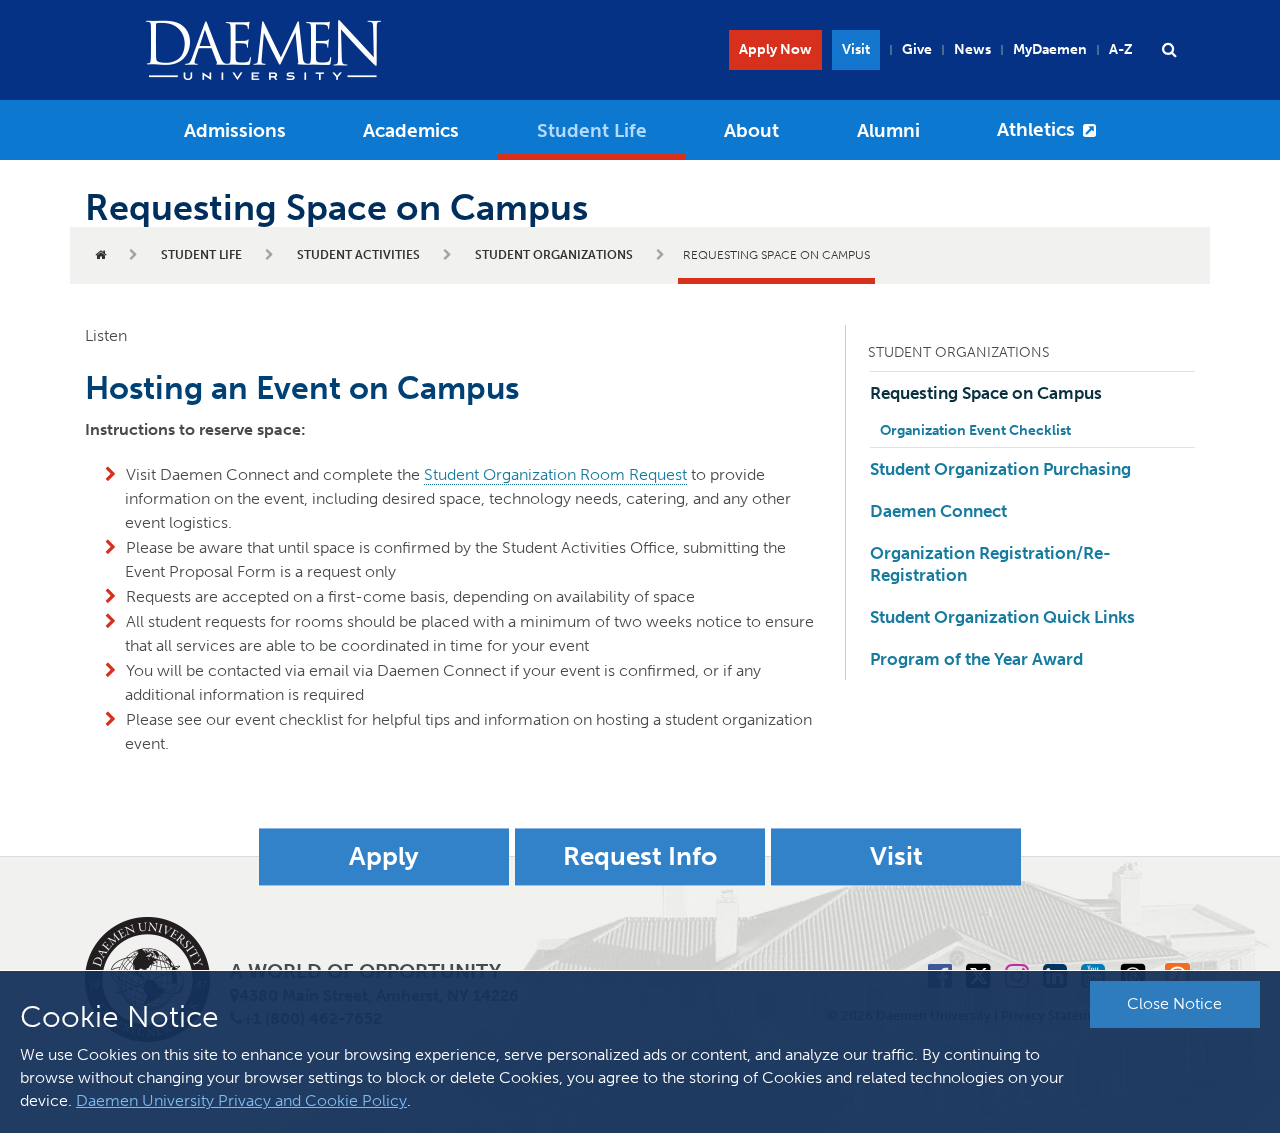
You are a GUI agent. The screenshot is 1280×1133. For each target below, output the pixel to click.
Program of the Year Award (976, 659)
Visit (856, 49)
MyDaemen (1050, 49)
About (751, 130)
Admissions (235, 130)
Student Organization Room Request (555, 474)
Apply (384, 856)
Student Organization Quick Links (1002, 617)
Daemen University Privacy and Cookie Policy (241, 1100)
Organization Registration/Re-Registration (990, 564)
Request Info (640, 856)
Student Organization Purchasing (1000, 469)
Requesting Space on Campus (986, 393)
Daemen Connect (938, 511)
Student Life (592, 130)
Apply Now (775, 49)
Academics (411, 130)
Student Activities (358, 255)
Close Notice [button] (1174, 1003)
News (972, 49)
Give (917, 49)
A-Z (1121, 49)
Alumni (888, 130)
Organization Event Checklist (975, 430)
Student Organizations (554, 255)
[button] (1169, 50)
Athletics (1036, 129)
